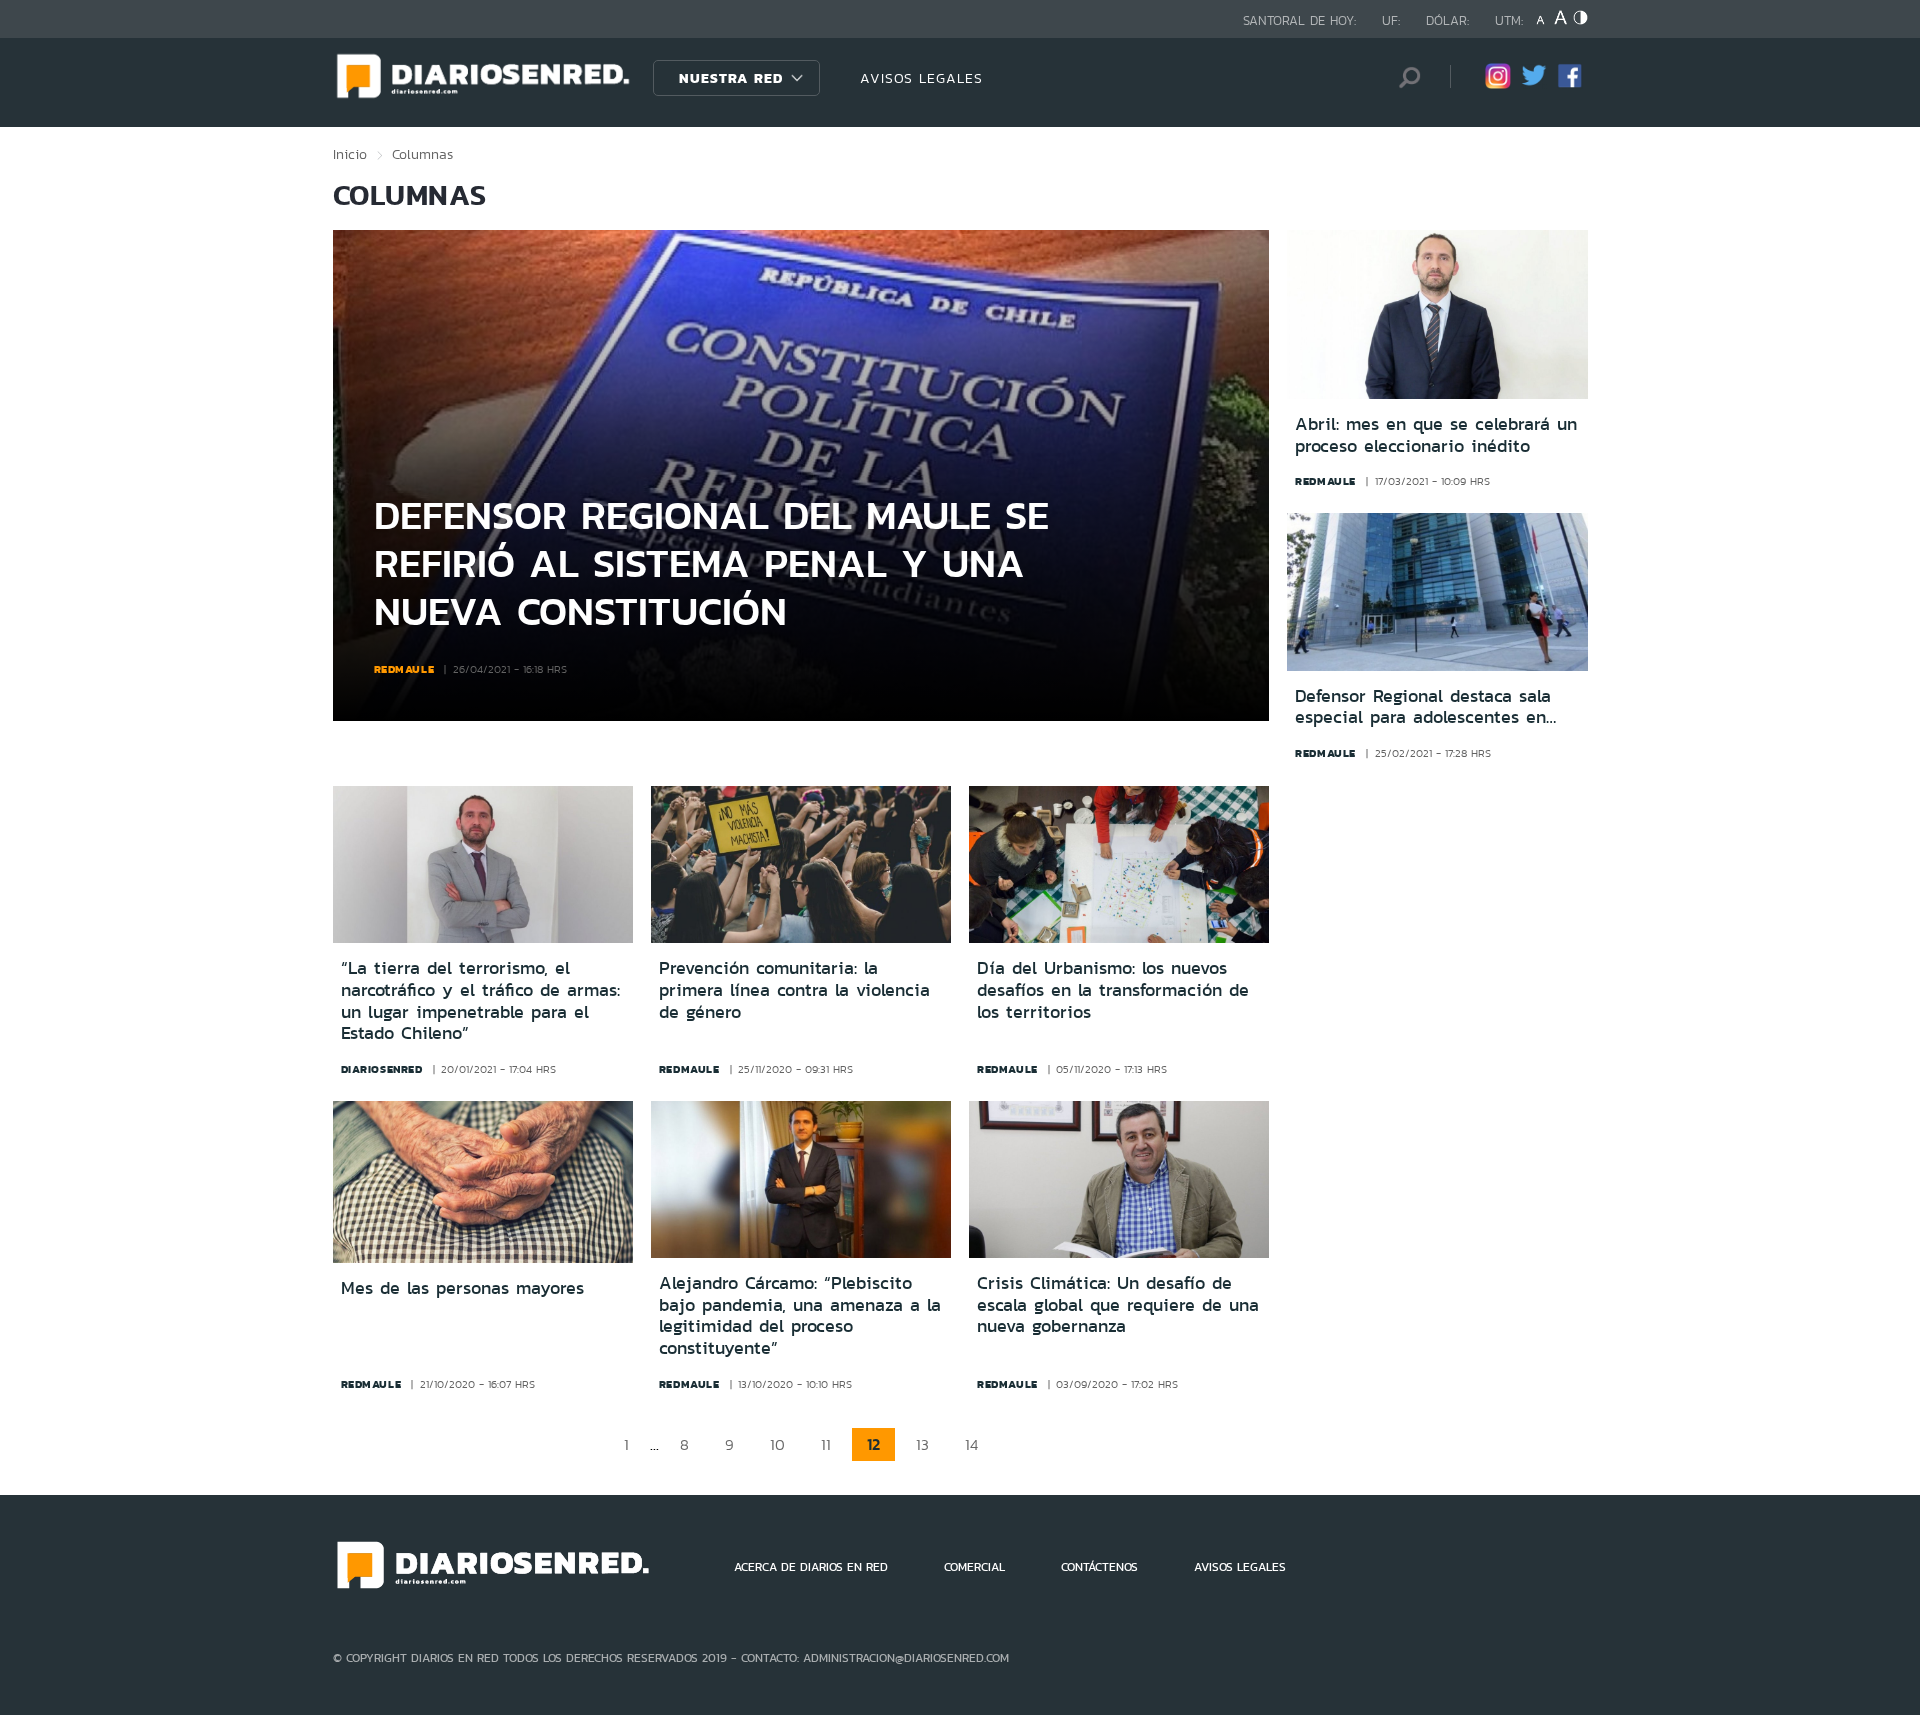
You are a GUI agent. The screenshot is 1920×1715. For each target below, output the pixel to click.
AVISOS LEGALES (921, 78)
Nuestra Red (731, 78)
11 (826, 1444)
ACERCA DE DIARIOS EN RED (811, 1567)
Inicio (350, 154)
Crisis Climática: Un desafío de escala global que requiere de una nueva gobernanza (1118, 1304)
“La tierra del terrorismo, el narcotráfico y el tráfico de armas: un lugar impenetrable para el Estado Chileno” (480, 1000)
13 (922, 1444)
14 (971, 1444)
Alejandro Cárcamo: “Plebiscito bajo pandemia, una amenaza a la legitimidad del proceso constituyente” (800, 1315)
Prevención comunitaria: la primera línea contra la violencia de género (794, 989)
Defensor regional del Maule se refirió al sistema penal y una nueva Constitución (711, 562)
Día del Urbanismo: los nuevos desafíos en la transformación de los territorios (1113, 989)
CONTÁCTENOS (1099, 1567)
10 (777, 1444)
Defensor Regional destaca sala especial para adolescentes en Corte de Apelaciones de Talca (1423, 707)
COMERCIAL (974, 1567)
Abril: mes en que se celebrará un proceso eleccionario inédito (1436, 435)
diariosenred (382, 1069)
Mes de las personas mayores (462, 1288)
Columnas (422, 154)
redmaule (404, 669)
